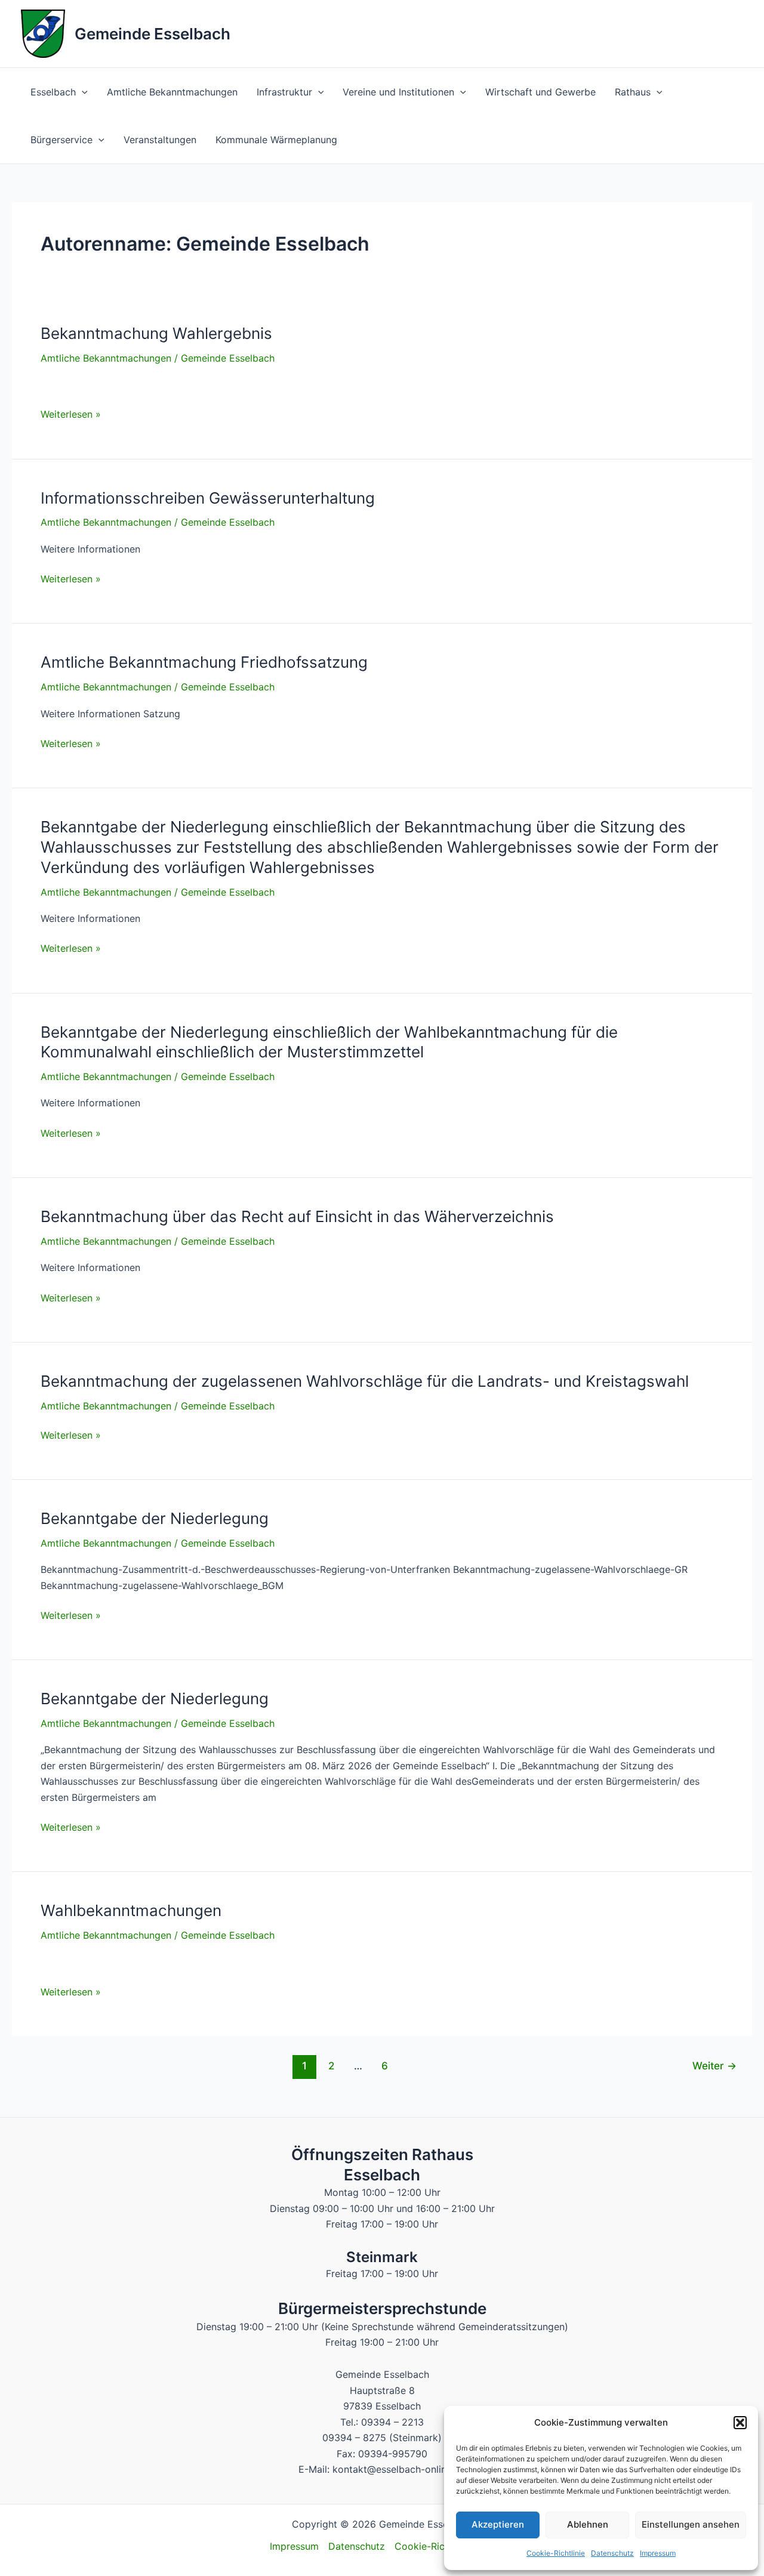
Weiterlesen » (71, 415)
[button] (740, 2423)
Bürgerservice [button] (61, 140)
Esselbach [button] (53, 92)
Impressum (658, 2553)
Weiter (714, 2066)
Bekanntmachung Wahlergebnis (156, 333)
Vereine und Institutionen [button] (398, 92)
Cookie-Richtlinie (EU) (445, 2546)
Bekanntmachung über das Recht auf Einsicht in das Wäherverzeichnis (297, 1216)
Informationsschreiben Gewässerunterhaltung (208, 498)
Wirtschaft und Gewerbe (540, 92)
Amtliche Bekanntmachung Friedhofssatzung (204, 662)
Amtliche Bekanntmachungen (172, 92)
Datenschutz (612, 2553)
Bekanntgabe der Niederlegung (155, 1518)
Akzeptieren (498, 2524)
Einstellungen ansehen (691, 2524)
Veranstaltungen (160, 140)
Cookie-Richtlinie (556, 2553)
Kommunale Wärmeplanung (276, 140)
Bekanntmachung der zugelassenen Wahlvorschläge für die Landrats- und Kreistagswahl (365, 1381)
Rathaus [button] (633, 92)
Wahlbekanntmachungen (131, 1910)
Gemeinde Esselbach (153, 34)
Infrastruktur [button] (284, 92)
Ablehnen (588, 2524)
